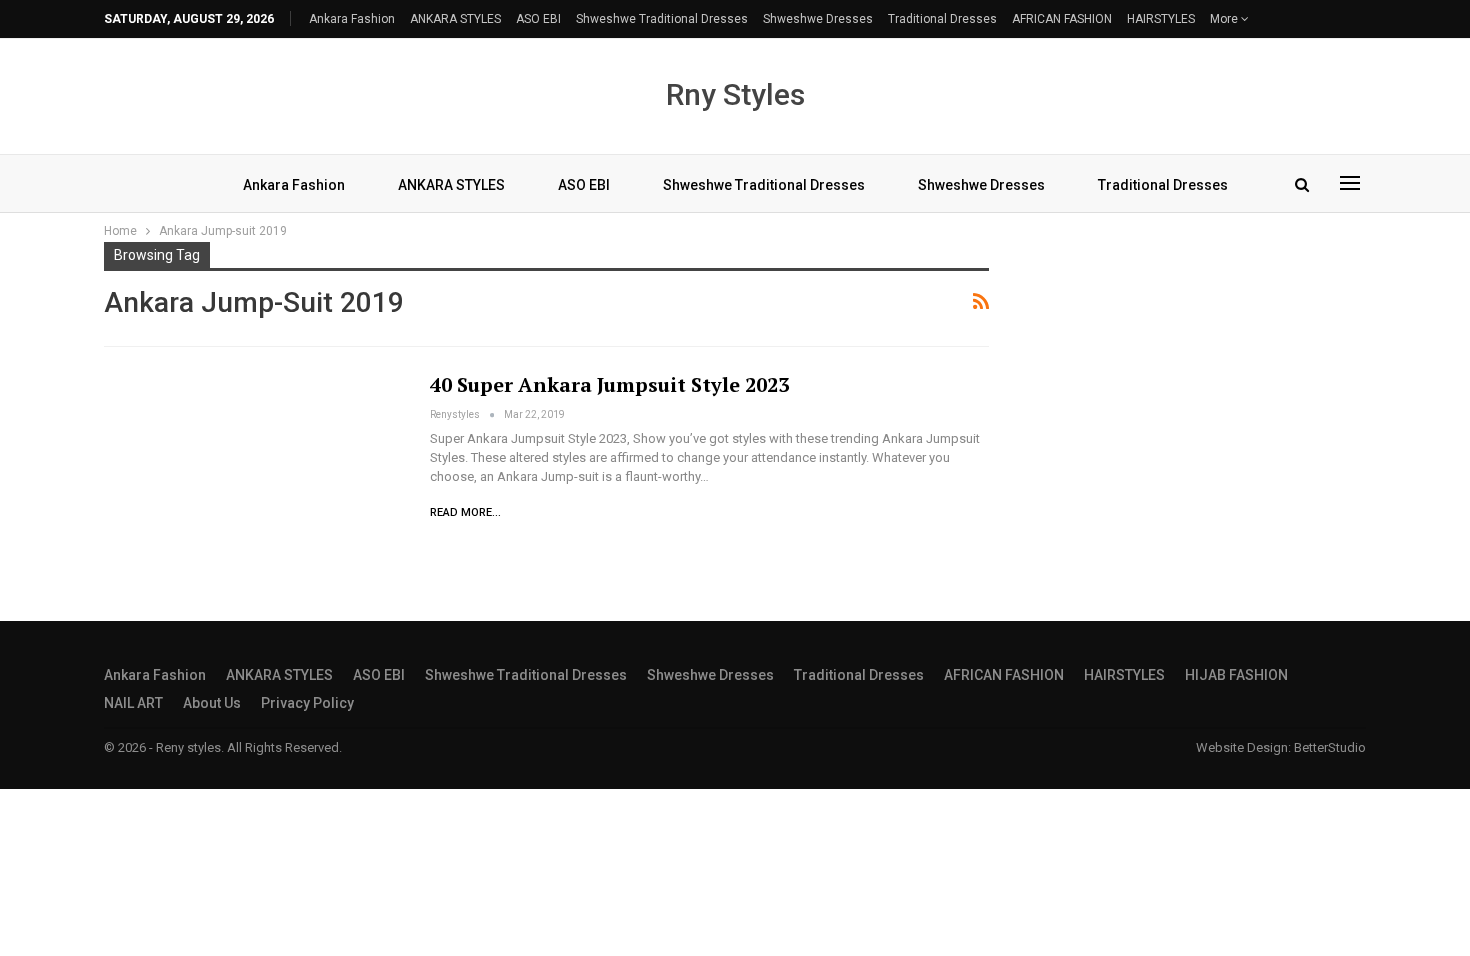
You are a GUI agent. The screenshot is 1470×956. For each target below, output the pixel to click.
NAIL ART (133, 703)
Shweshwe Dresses (818, 19)
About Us (212, 703)
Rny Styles (735, 94)
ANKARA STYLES (455, 19)
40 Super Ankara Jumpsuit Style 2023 (609, 384)
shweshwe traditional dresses (662, 19)
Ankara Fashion (352, 19)
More (1225, 19)
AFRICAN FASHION (1062, 19)
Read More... (465, 512)
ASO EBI (538, 19)
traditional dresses (942, 19)
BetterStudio (1330, 747)
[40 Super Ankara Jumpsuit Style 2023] (254, 468)
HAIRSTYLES (1161, 19)
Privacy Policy (307, 703)
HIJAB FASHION (1236, 675)
